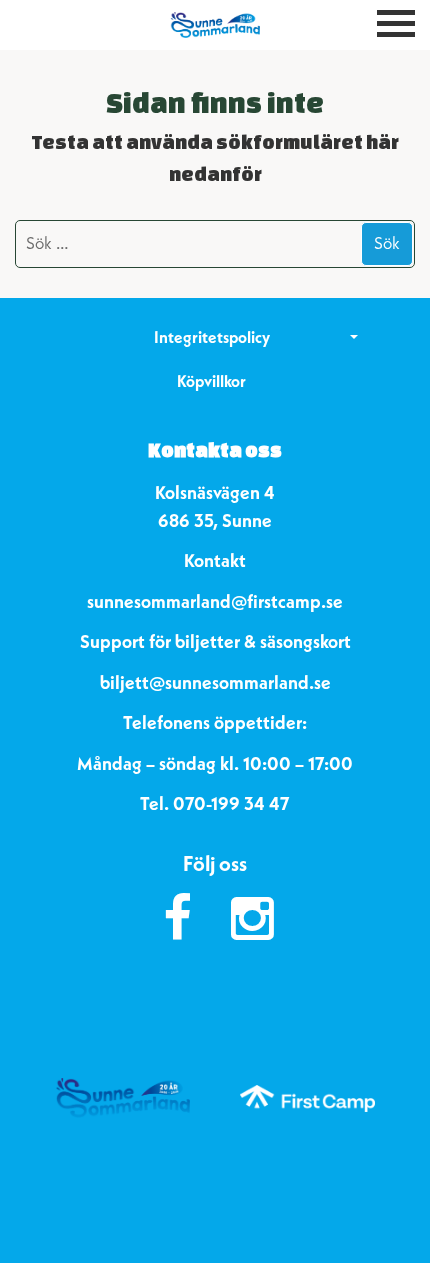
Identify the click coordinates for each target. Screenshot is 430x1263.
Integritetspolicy (212, 337)
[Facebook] (177, 918)
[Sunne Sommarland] (215, 25)
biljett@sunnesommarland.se (215, 682)
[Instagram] (252, 918)
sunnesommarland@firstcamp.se (215, 601)
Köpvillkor (211, 381)
